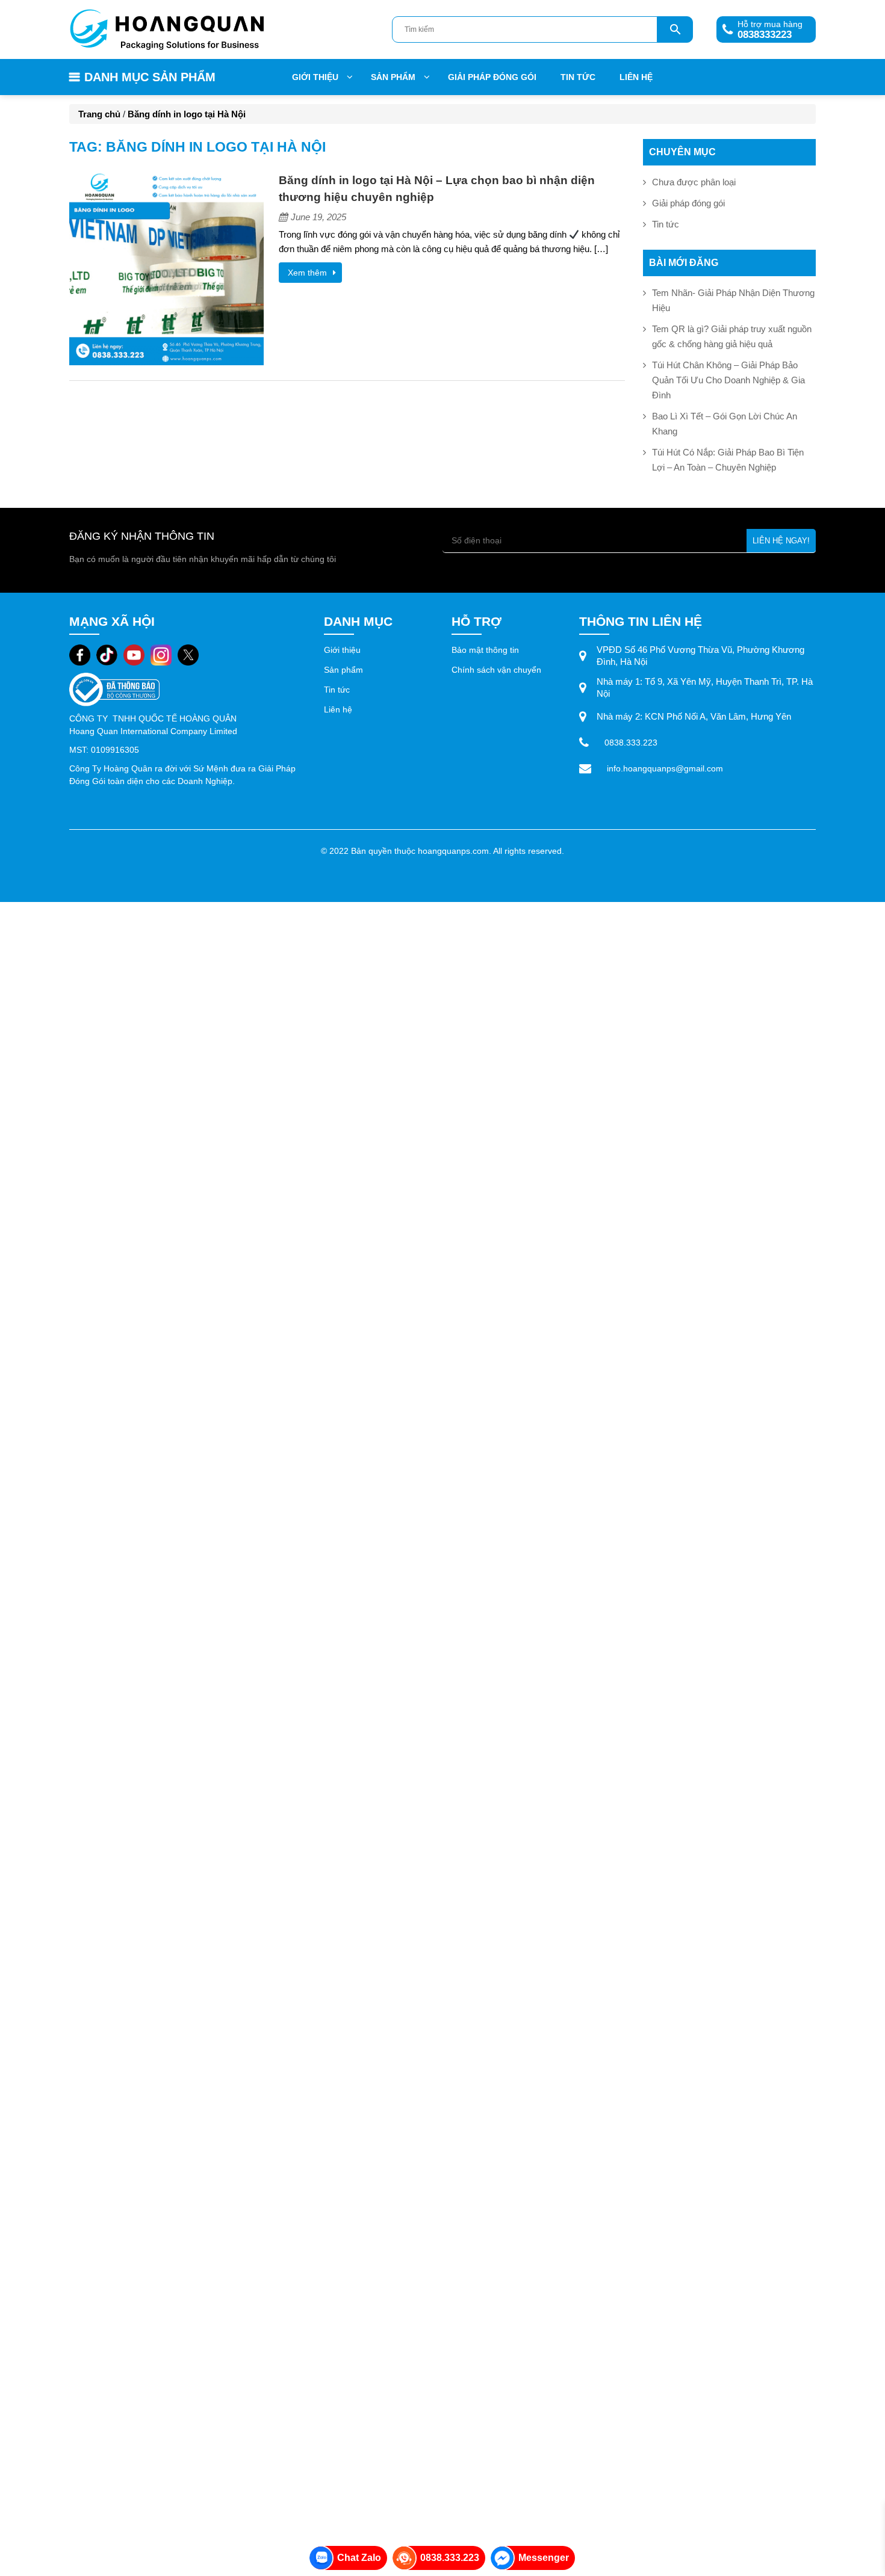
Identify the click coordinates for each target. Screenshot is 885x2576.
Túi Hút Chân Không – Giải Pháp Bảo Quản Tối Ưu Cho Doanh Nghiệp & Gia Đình (728, 380)
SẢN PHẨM (393, 77)
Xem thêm (307, 273)
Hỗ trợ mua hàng (759, 30)
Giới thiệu (315, 77)
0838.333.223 (631, 743)
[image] (166, 267)
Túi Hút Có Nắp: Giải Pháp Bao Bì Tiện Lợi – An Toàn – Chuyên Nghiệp (728, 460)
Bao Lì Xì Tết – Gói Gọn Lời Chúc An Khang (725, 424)
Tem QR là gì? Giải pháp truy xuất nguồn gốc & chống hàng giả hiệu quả (732, 336)
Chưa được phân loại (694, 182)
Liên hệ (636, 77)
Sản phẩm (345, 670)
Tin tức (578, 77)
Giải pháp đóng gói (492, 77)
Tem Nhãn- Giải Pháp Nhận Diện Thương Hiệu (733, 300)
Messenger (544, 2558)
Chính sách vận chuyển (496, 670)
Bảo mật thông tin (485, 650)
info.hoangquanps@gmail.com (665, 768)
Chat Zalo (359, 2558)
